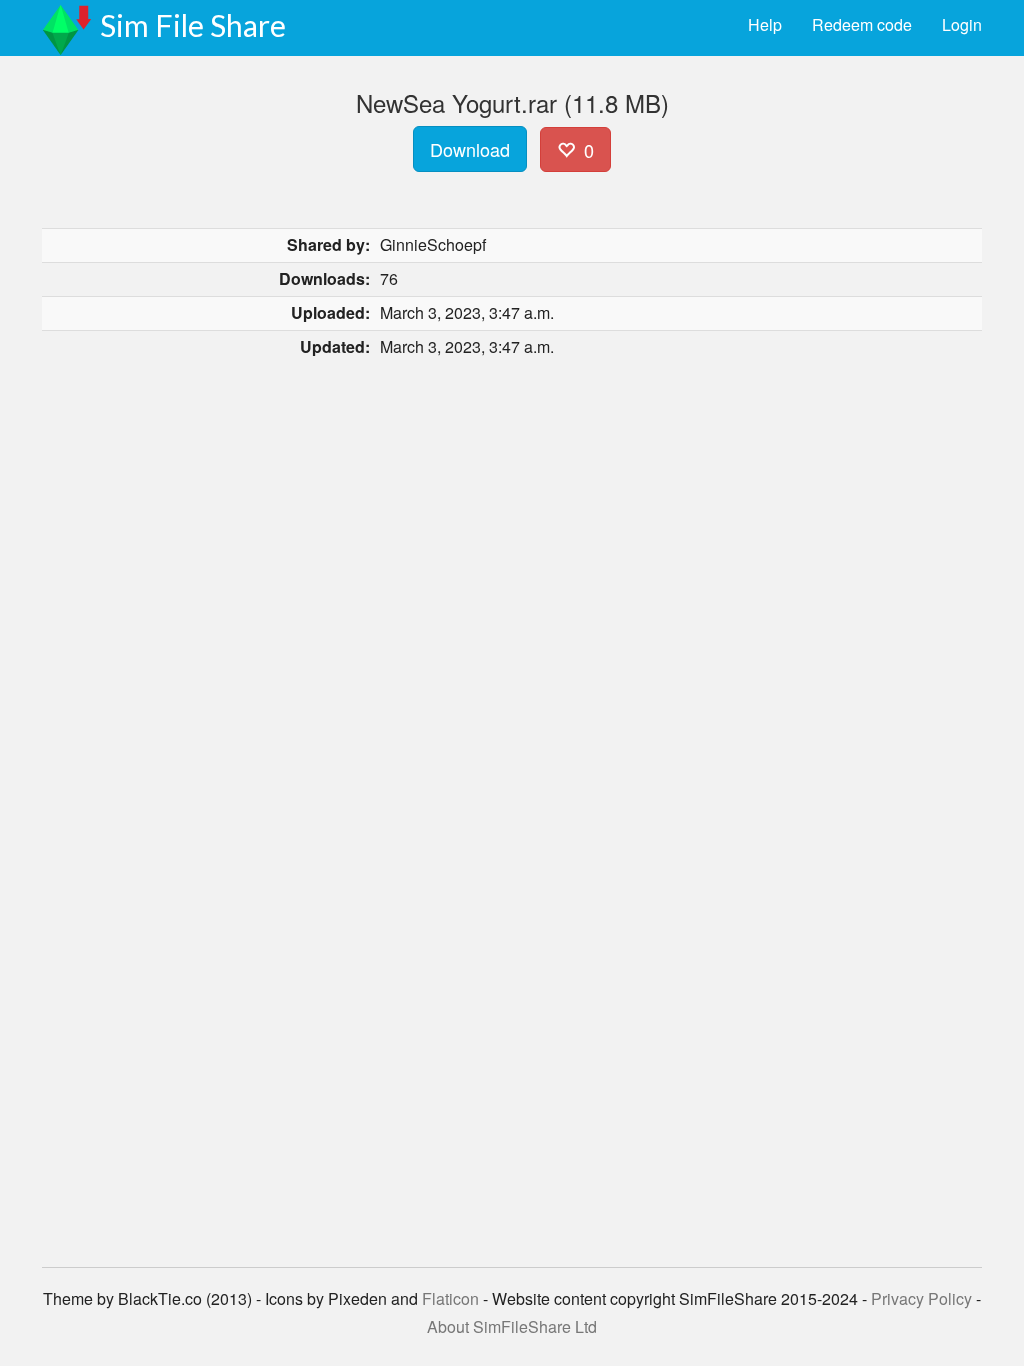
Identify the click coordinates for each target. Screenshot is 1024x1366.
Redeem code (862, 24)
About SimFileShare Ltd (512, 1326)
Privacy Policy (921, 1298)
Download (470, 149)
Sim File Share (193, 25)
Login (962, 24)
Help (765, 24)
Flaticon (450, 1298)
